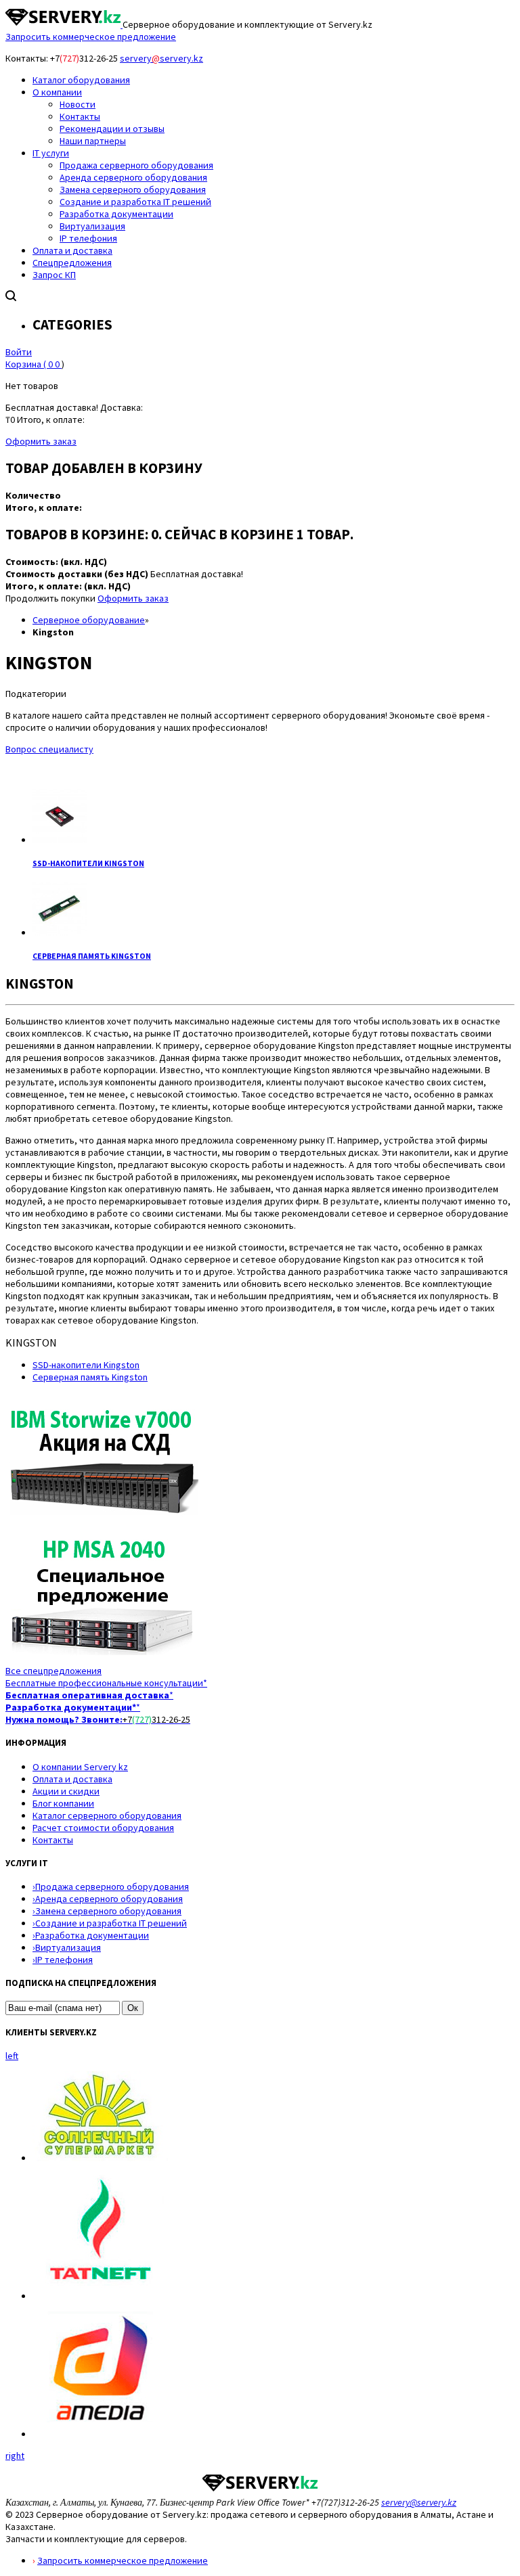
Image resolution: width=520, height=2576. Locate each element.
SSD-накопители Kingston (88, 863)
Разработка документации (91, 1935)
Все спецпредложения (53, 1671)
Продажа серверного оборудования (111, 1886)
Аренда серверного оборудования (108, 1899)
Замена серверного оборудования (107, 1911)
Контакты (53, 1840)
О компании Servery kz (80, 1767)
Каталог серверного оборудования (107, 1815)
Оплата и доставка (72, 1779)
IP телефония (63, 1960)
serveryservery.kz (161, 58)
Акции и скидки (66, 1791)
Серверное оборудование (89, 620)
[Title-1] (102, 1522)
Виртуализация (67, 1947)
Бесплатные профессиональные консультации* (106, 1683)
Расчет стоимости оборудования (103, 1828)
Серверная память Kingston (92, 956)
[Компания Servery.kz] (64, 24)
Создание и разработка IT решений (110, 1923)
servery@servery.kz (419, 2502)
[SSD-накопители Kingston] (60, 840)
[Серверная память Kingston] (60, 932)
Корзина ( (32, 364)
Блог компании (63, 1803)
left (12, 2056)
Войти (19, 352)
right (15, 2456)
